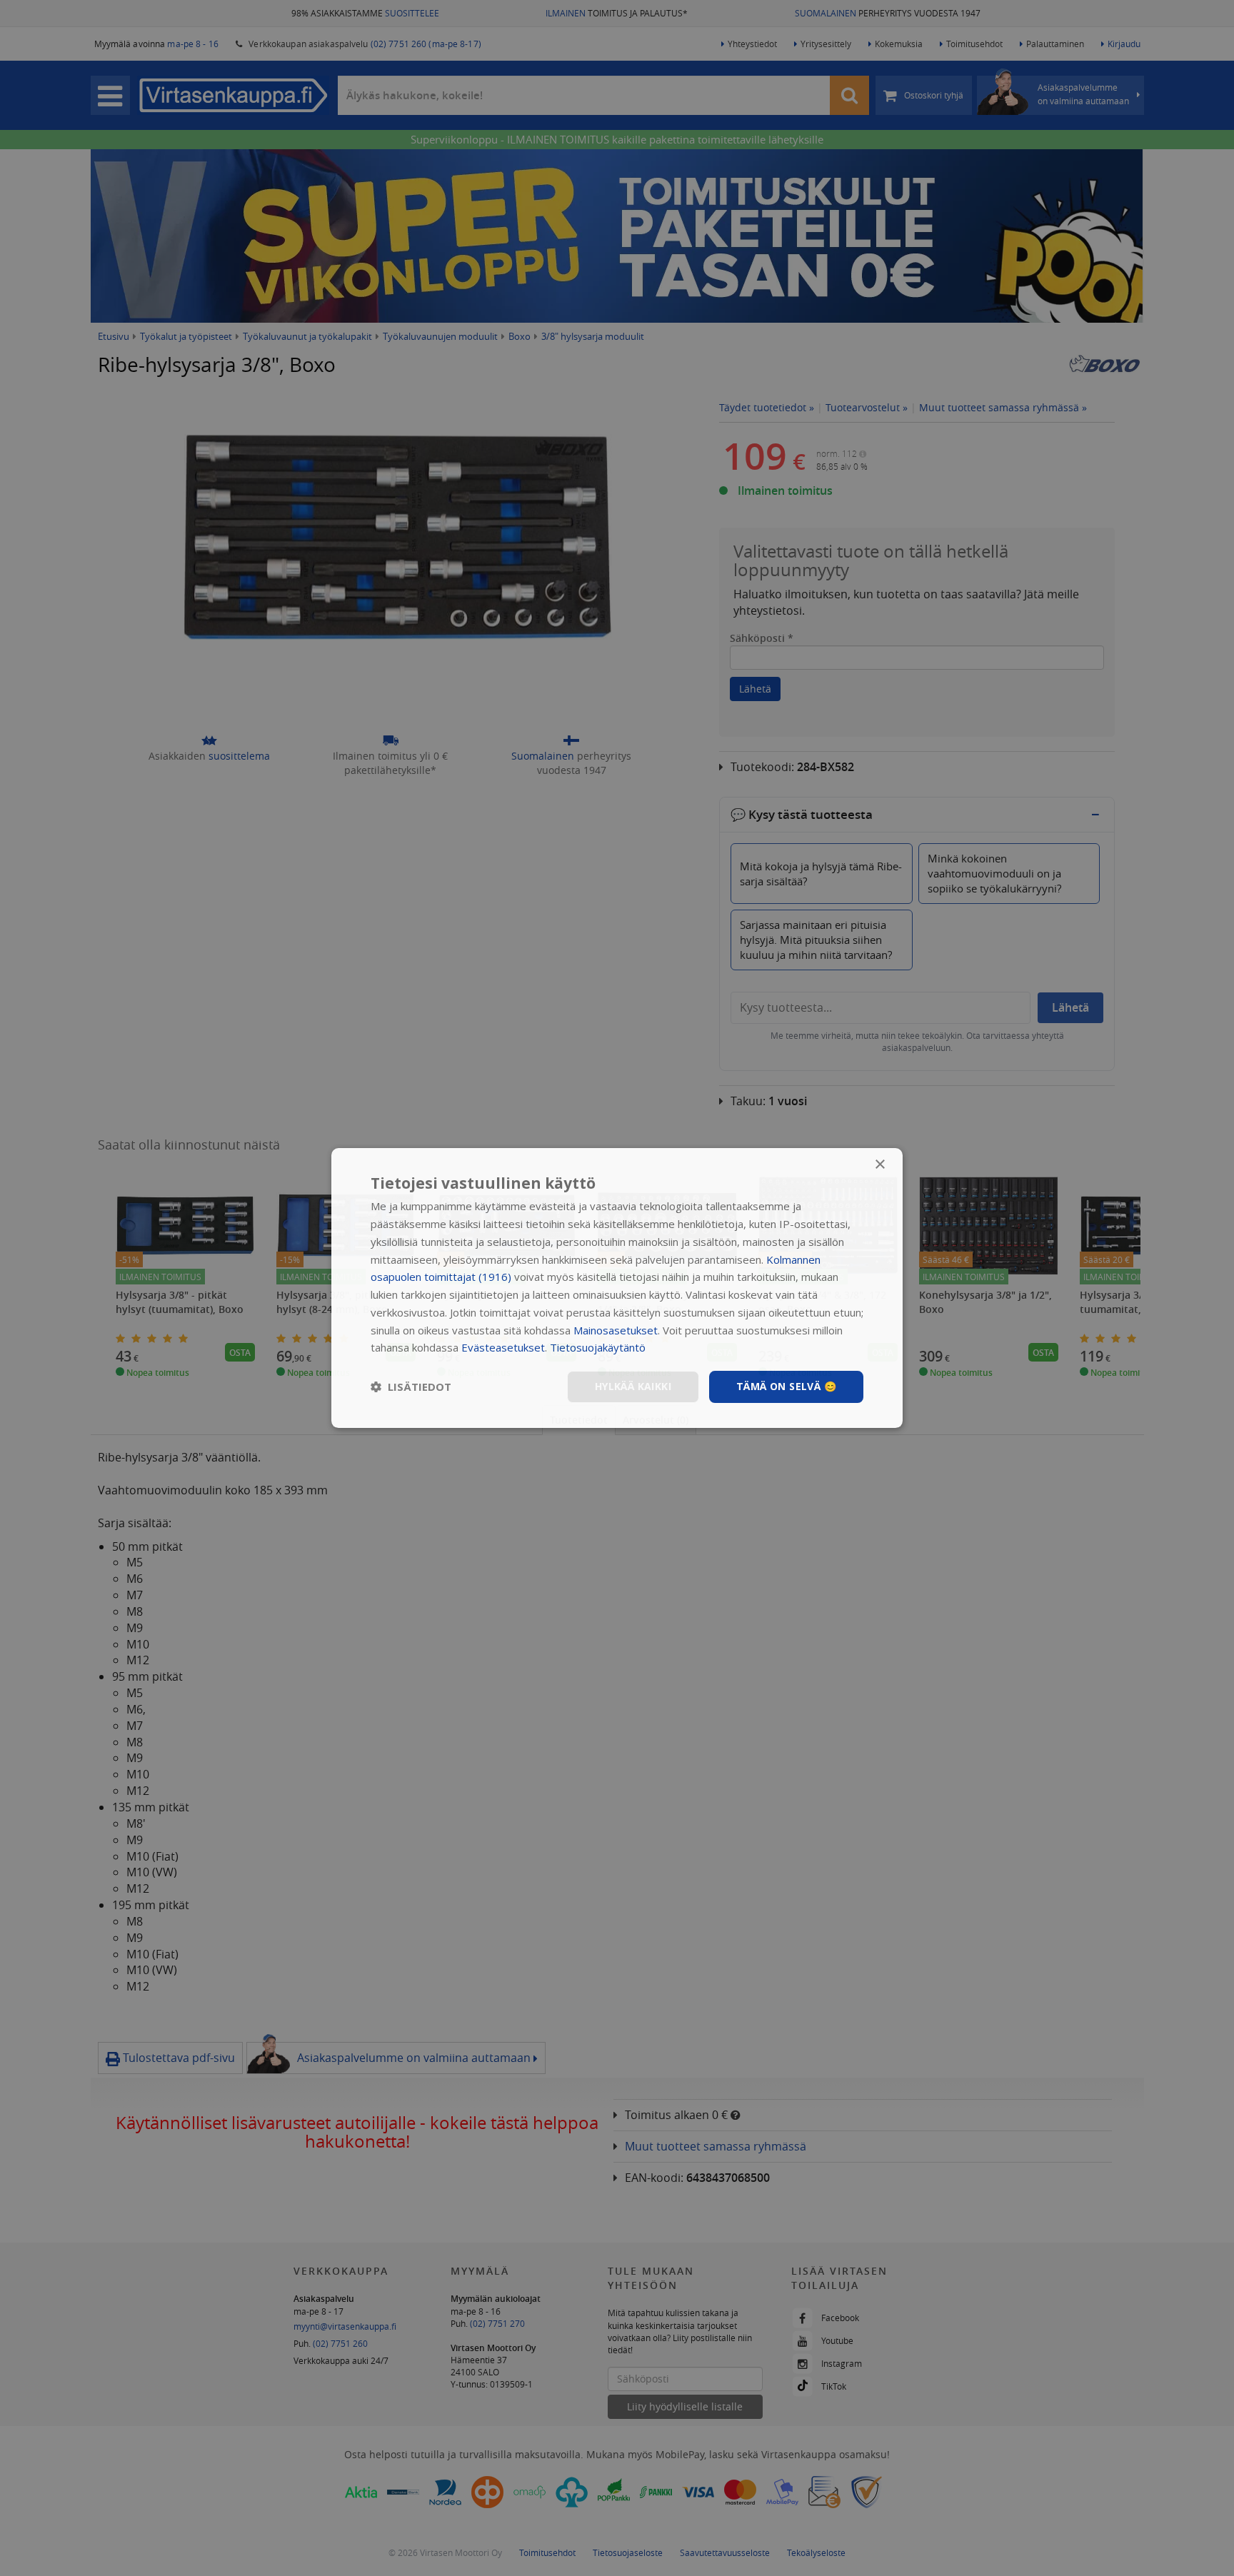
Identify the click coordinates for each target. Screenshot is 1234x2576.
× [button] (879, 1165)
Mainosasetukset (616, 1330)
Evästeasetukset (503, 1347)
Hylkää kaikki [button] (633, 1386)
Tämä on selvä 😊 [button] (786, 1386)
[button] (411, 1387)
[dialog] (617, 1288)
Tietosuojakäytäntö (598, 1347)
